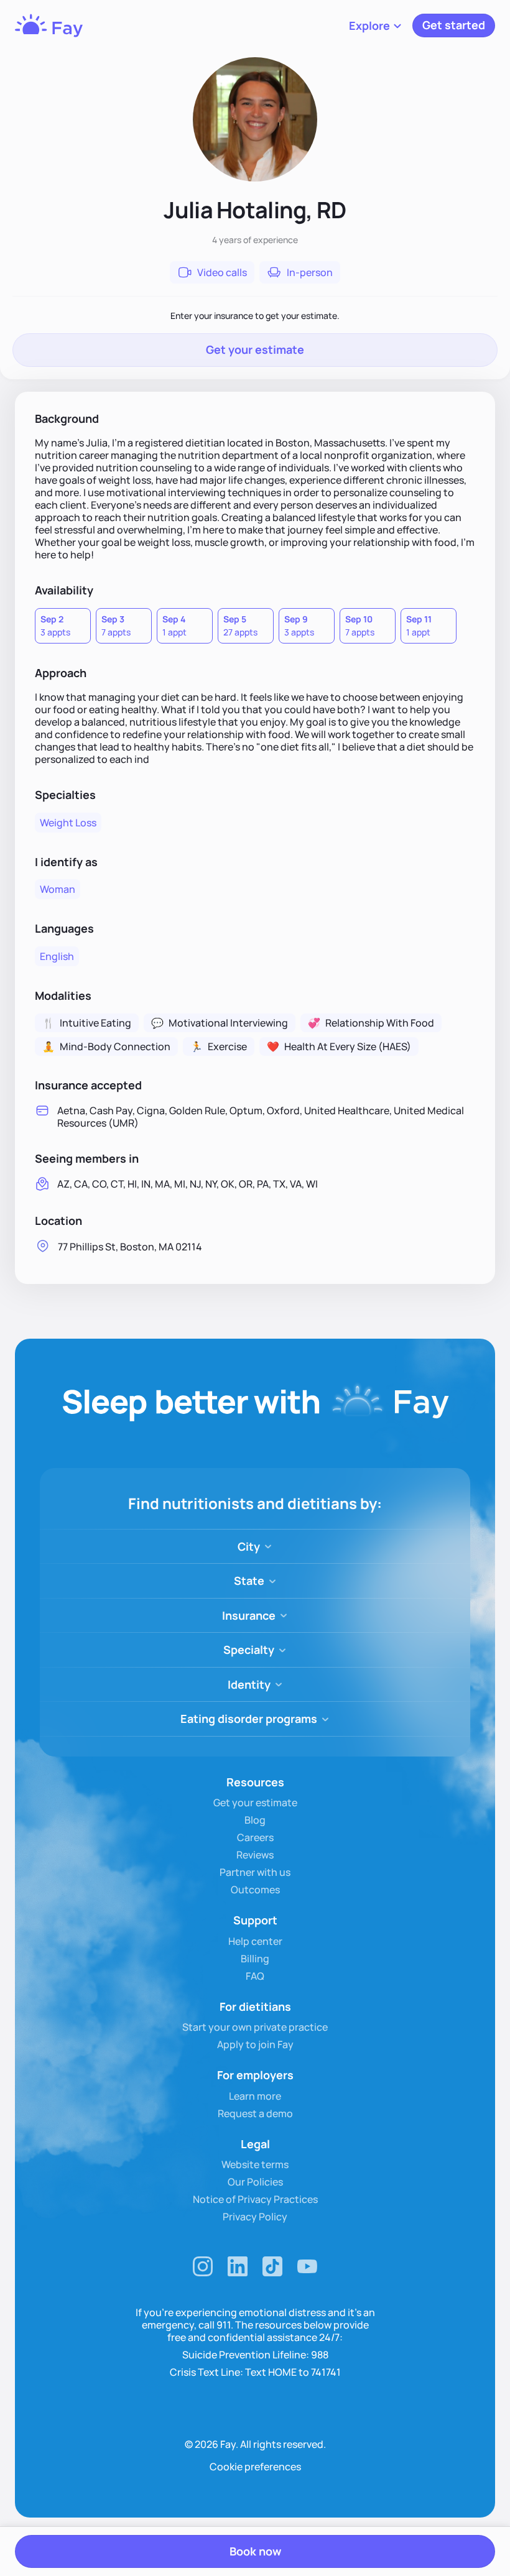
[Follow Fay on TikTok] (272, 2266)
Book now (255, 2551)
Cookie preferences (255, 2467)
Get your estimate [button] (255, 349)
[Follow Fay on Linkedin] (238, 2266)
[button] (376, 25)
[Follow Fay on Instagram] (203, 2266)
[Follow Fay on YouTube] (307, 2266)
